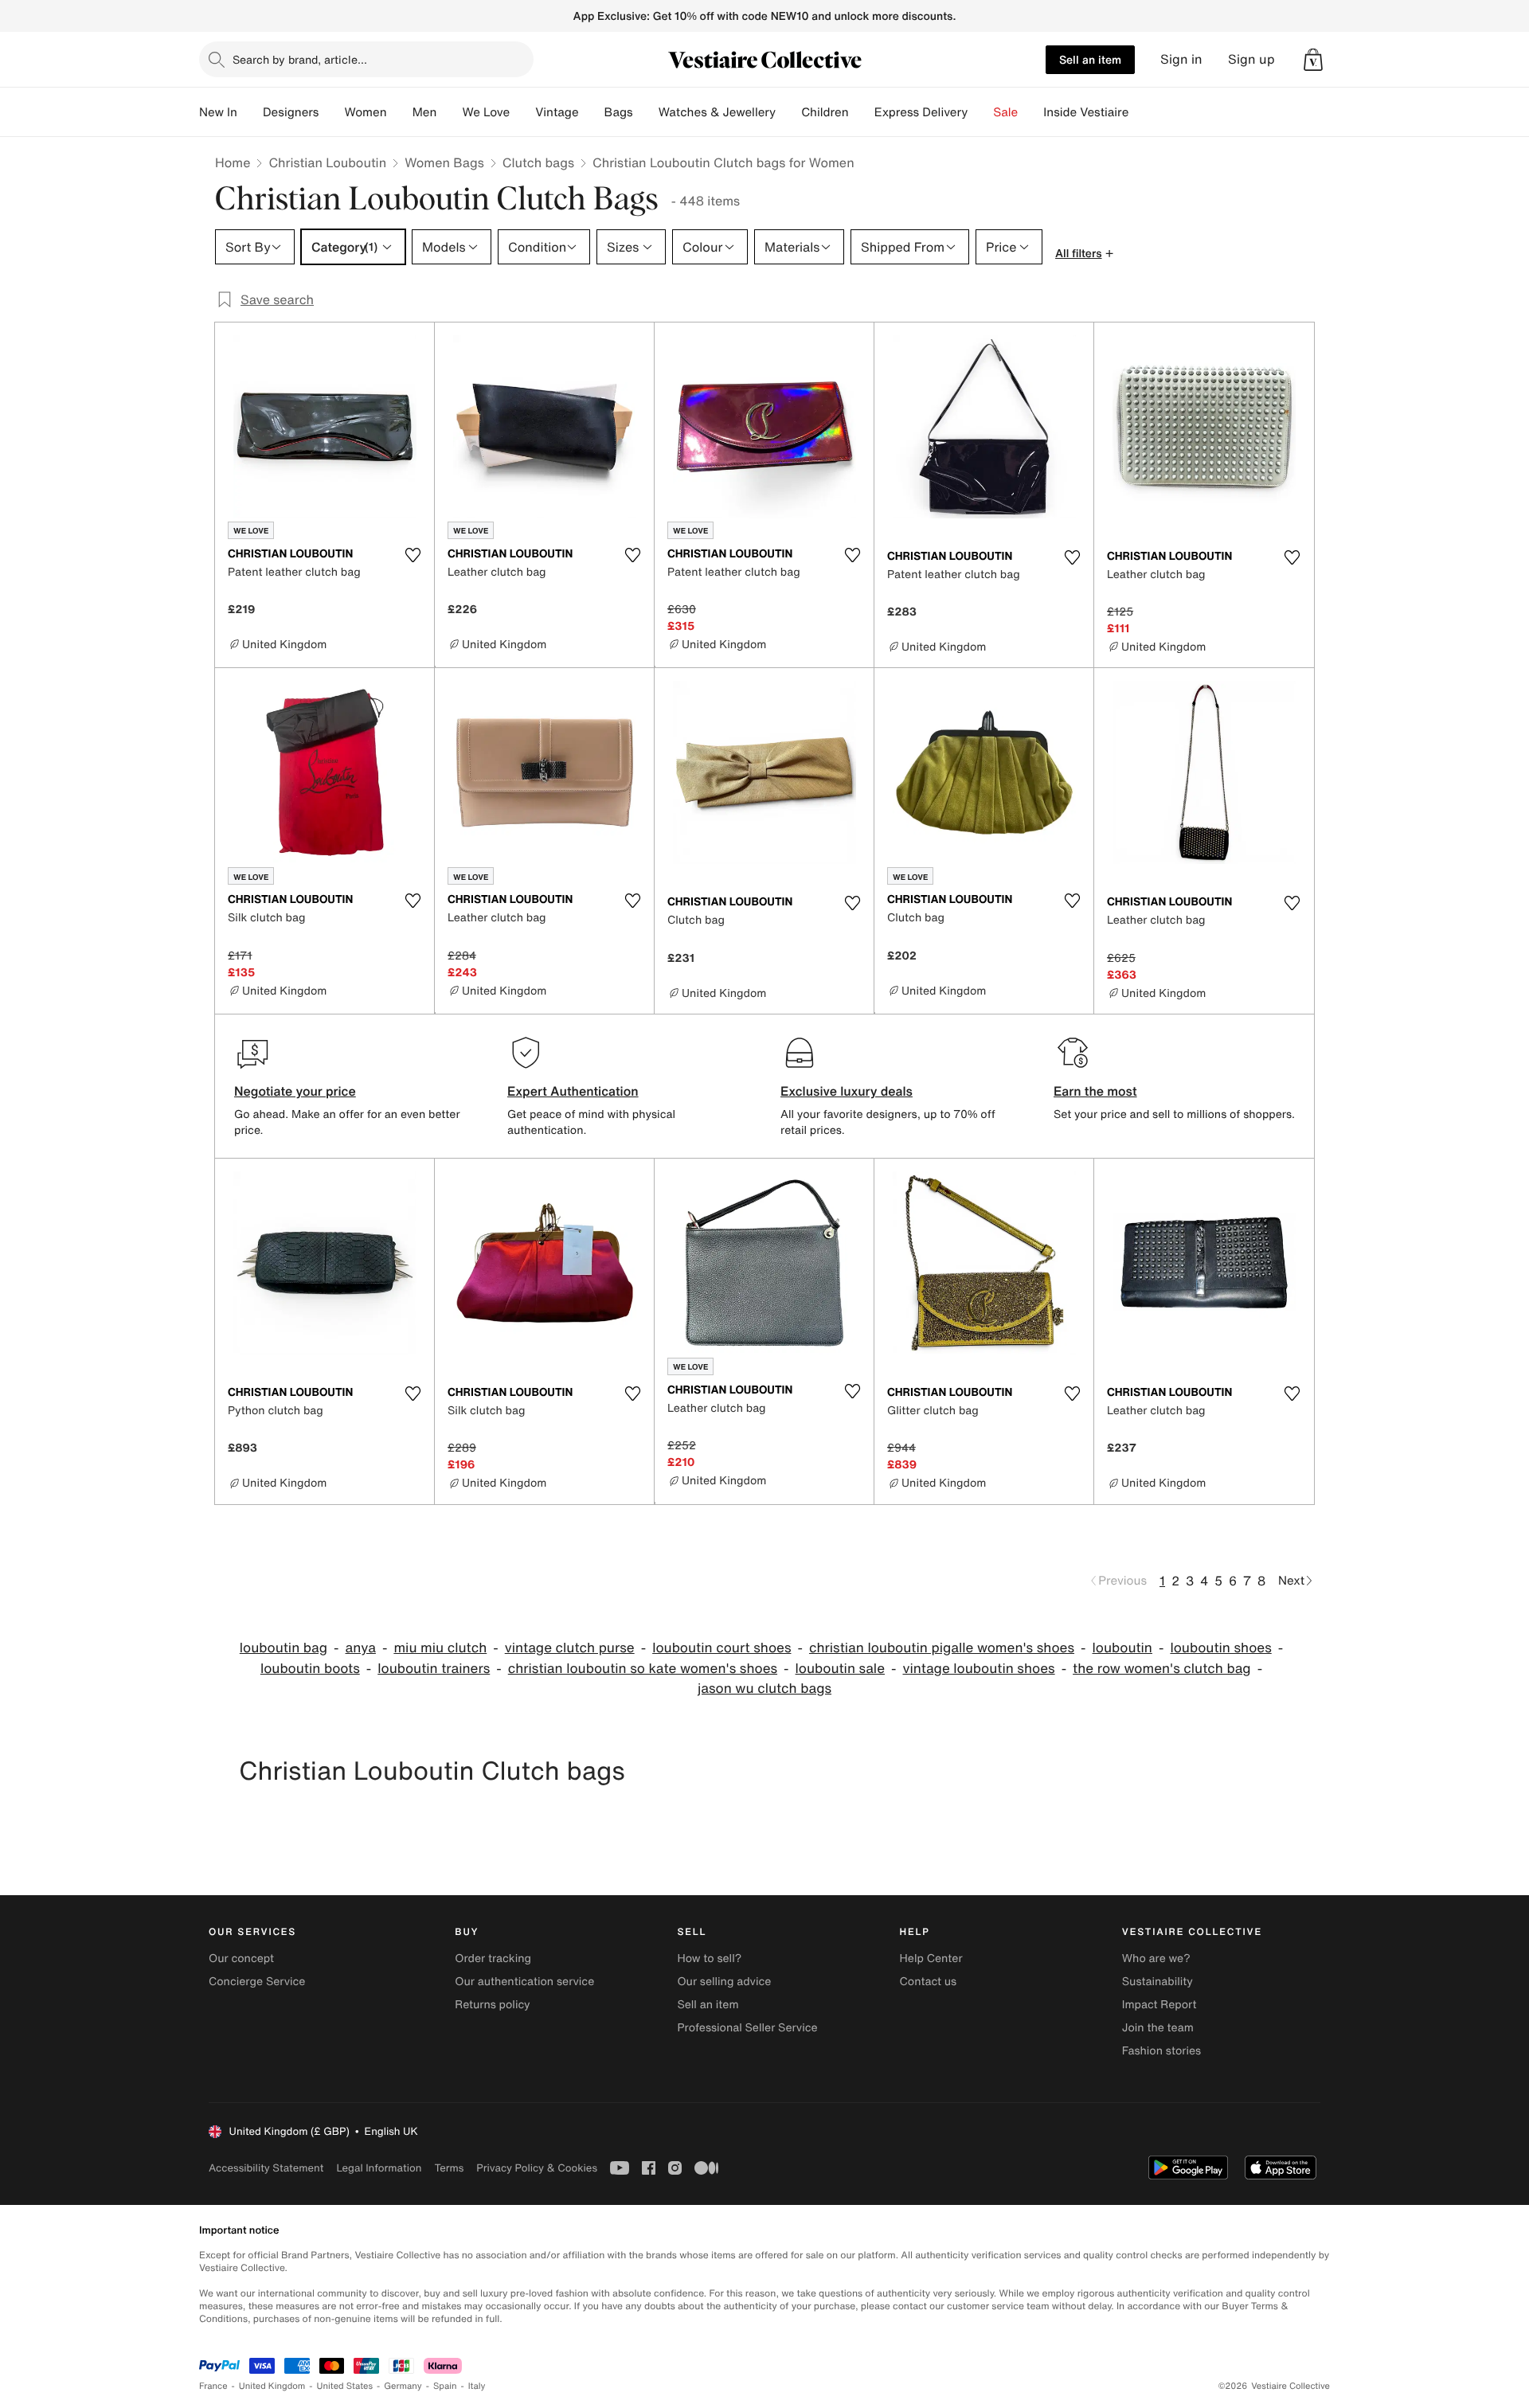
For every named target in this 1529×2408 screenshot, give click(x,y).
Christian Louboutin (327, 162)
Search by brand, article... (300, 59)
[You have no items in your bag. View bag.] (1313, 60)
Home (233, 162)
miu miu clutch (440, 1648)
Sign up (1251, 59)
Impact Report (1159, 2005)
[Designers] (331, 112)
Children (825, 112)
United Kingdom (272, 2386)
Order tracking (493, 1958)
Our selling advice (724, 1982)
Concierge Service (257, 1982)
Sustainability (1158, 1982)
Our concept (241, 1958)
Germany (403, 2386)
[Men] (449, 112)
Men (425, 112)
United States (345, 2386)
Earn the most (1095, 1091)
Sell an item (1090, 59)
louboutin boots (310, 1669)
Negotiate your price (295, 1091)
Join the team (1158, 2028)
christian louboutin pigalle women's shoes (942, 1648)
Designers (291, 112)
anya (361, 1648)
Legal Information (379, 2168)
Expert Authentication (573, 1091)
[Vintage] (592, 112)
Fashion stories (1161, 2051)
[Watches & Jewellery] (788, 112)
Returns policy (492, 2005)
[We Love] (522, 112)
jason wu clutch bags (764, 1689)
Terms (449, 2168)
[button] (1313, 60)
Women (365, 112)
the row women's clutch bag (1162, 1669)
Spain (445, 2386)
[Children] (862, 112)
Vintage (557, 112)
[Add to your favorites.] (413, 555)
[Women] (400, 112)
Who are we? (1156, 1958)
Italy (477, 2386)
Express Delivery (921, 112)
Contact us (929, 1982)
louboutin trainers (434, 1669)
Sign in (1181, 59)
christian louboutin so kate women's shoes (643, 1669)
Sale (1005, 112)
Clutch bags (538, 162)
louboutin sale (840, 1669)
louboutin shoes (1220, 1648)
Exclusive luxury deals (847, 1091)
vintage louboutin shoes (978, 1669)
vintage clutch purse (570, 1648)
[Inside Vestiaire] (1141, 112)
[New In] (250, 112)
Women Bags (444, 162)
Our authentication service (524, 1982)
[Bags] (646, 112)
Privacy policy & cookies (537, 2168)
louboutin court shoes (721, 1648)
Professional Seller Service (747, 2028)
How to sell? (709, 1958)
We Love (486, 112)
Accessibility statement (266, 2168)
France (213, 2386)
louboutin (1122, 1648)
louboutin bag (284, 1648)
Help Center (931, 1958)
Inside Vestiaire (1086, 112)
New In (218, 112)
